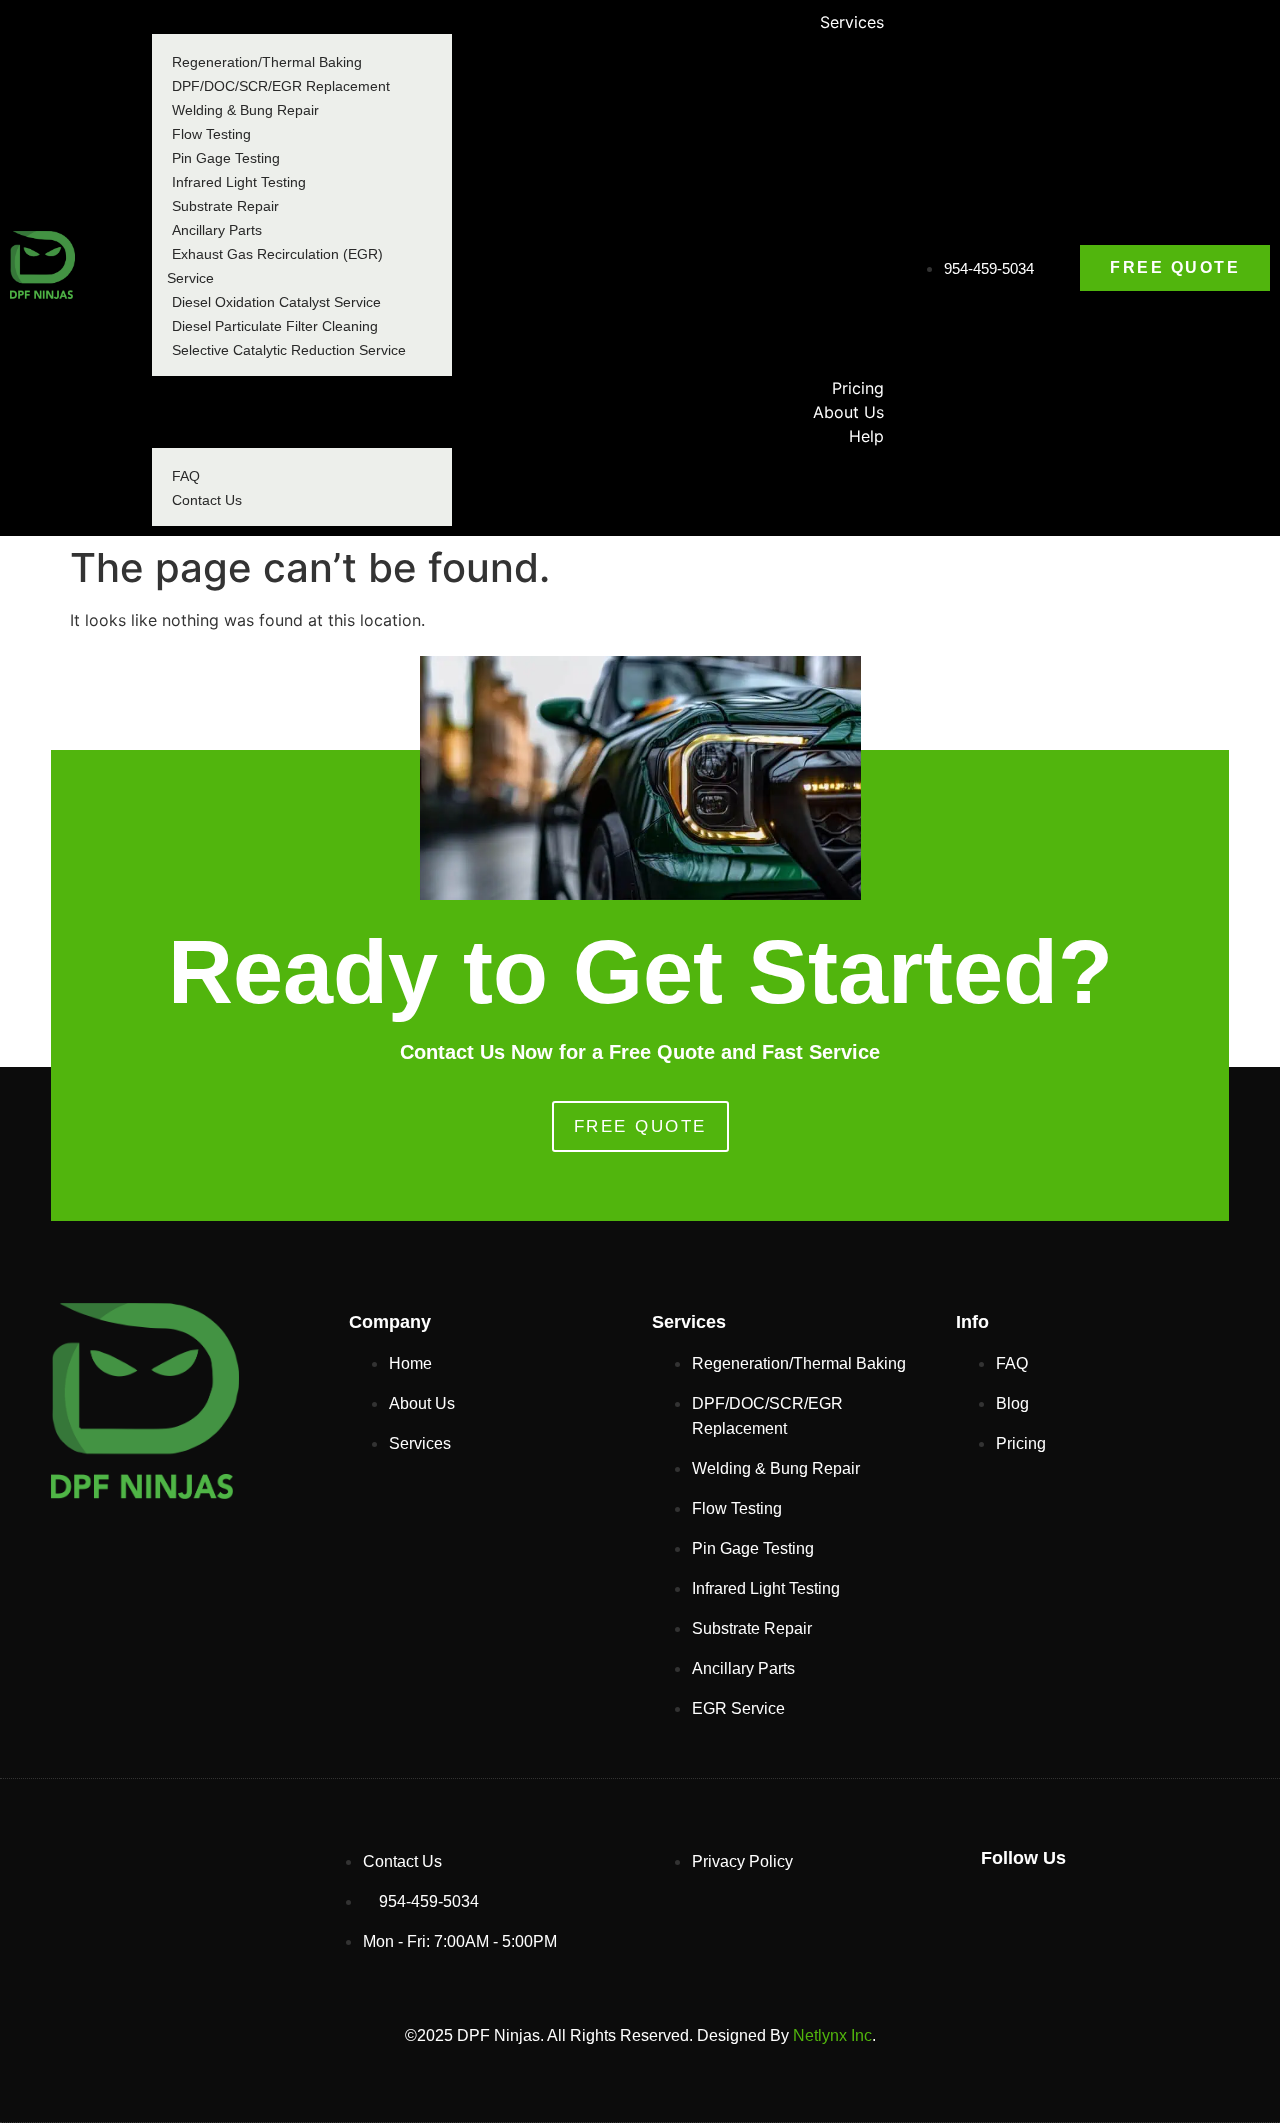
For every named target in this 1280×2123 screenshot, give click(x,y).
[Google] (1006, 1912)
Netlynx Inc (832, 2035)
